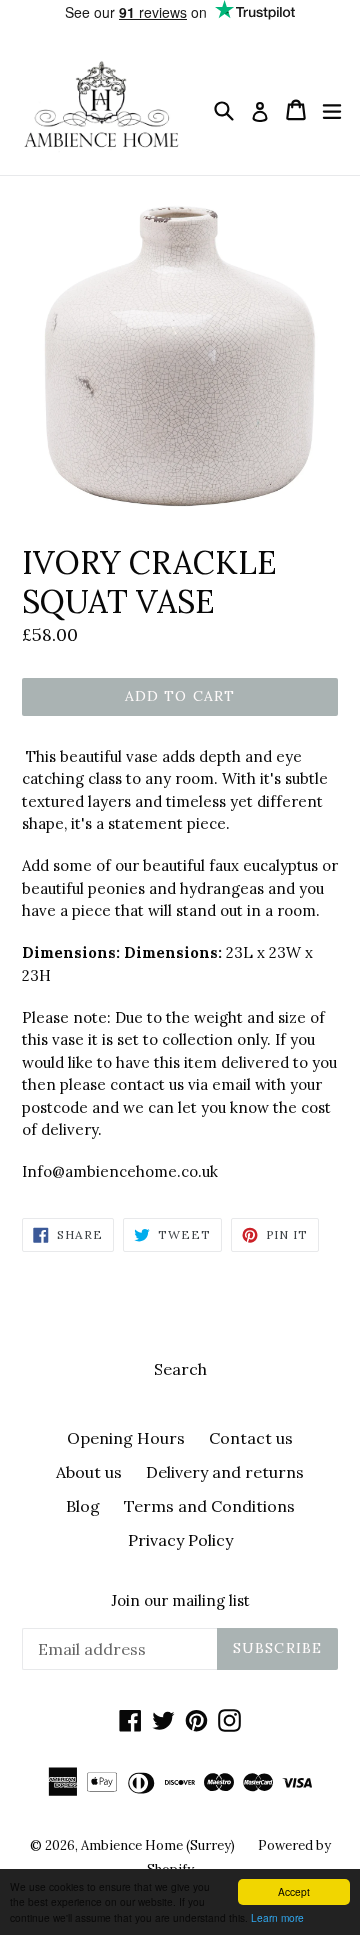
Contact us (251, 1438)
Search (180, 1369)
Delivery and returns (225, 1472)
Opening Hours (126, 1438)
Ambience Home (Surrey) (159, 1845)
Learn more (277, 1917)
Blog (83, 1506)
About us (89, 1472)
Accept (294, 1891)
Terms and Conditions (209, 1506)
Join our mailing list (180, 1601)
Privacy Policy (180, 1540)
